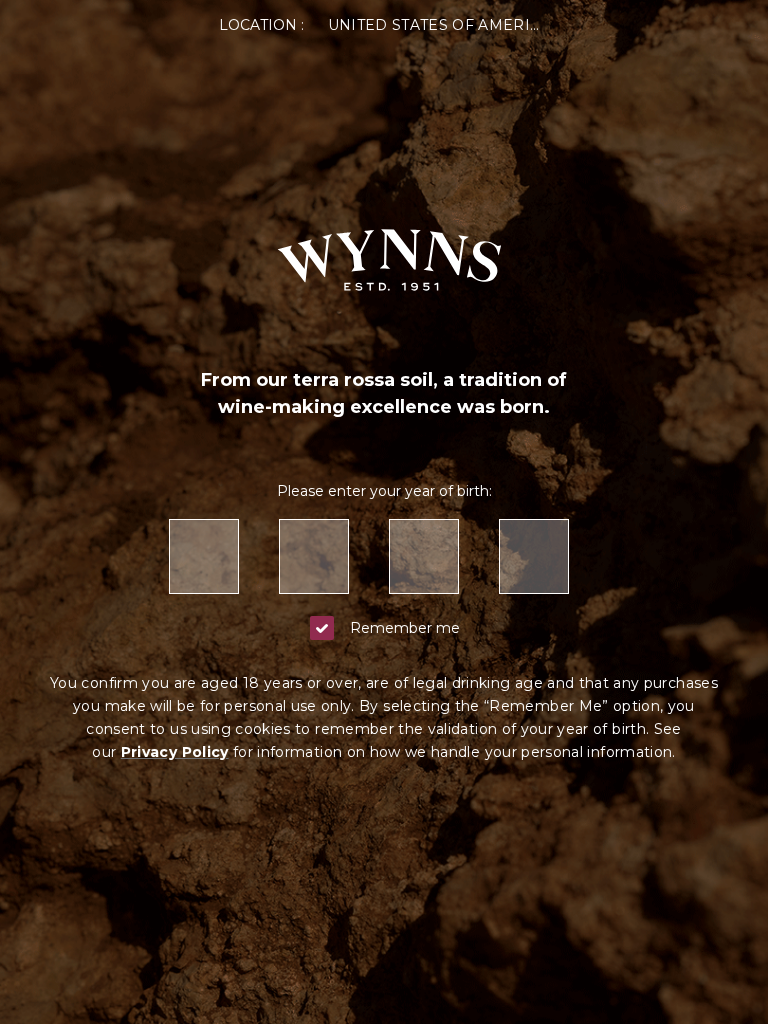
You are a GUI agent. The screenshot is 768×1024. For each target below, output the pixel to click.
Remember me (405, 628)
